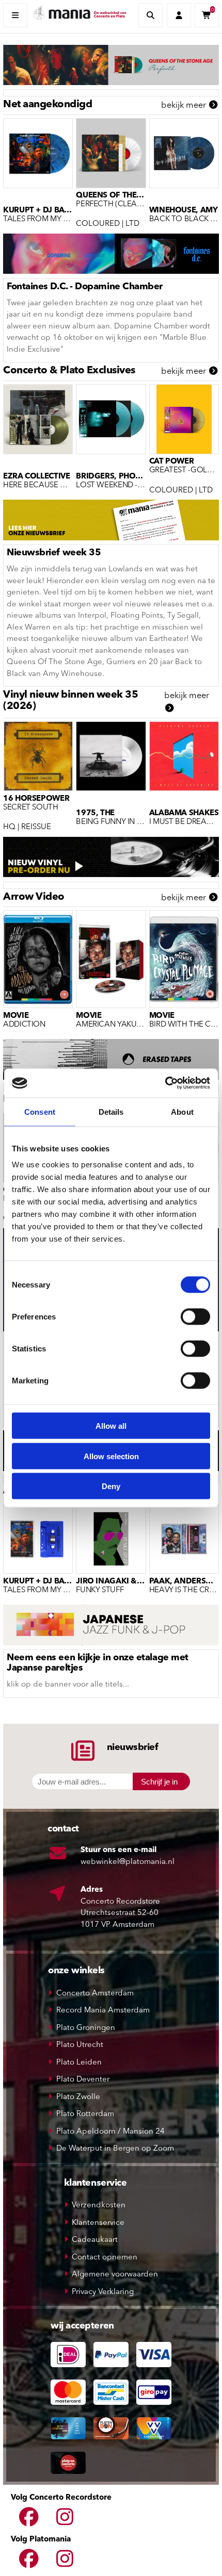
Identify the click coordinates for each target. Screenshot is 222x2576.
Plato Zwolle (78, 2097)
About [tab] (182, 1111)
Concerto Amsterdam (95, 1994)
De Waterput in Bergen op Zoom (115, 2149)
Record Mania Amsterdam (103, 2011)
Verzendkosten (99, 2206)
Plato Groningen (86, 2028)
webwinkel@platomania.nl (128, 1862)
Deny (111, 1486)
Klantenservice (98, 2223)
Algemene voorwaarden (115, 2275)
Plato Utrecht (80, 2045)
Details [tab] (111, 1111)
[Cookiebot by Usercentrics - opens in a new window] (165, 1083)
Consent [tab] (40, 1111)
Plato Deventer (83, 2080)
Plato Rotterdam (85, 2114)
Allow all (111, 1426)
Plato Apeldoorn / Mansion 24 (110, 2132)
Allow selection (111, 1456)
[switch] (195, 1317)
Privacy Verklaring (103, 2292)
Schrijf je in (159, 1782)
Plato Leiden (79, 2063)
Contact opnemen (105, 2258)
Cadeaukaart (95, 2240)
